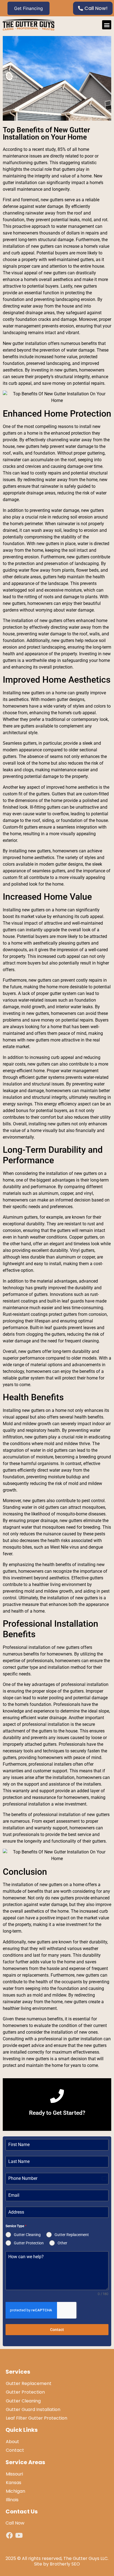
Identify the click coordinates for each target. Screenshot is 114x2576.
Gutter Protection (25, 2392)
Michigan (15, 2491)
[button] (107, 25)
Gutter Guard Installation (33, 2409)
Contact (57, 2330)
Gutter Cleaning (23, 2401)
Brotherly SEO (65, 2564)
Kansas (14, 2483)
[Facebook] (10, 2535)
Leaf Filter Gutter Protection (37, 2418)
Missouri (14, 2474)
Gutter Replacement (29, 2383)
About (12, 2442)
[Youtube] (19, 2535)
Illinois (12, 2500)
